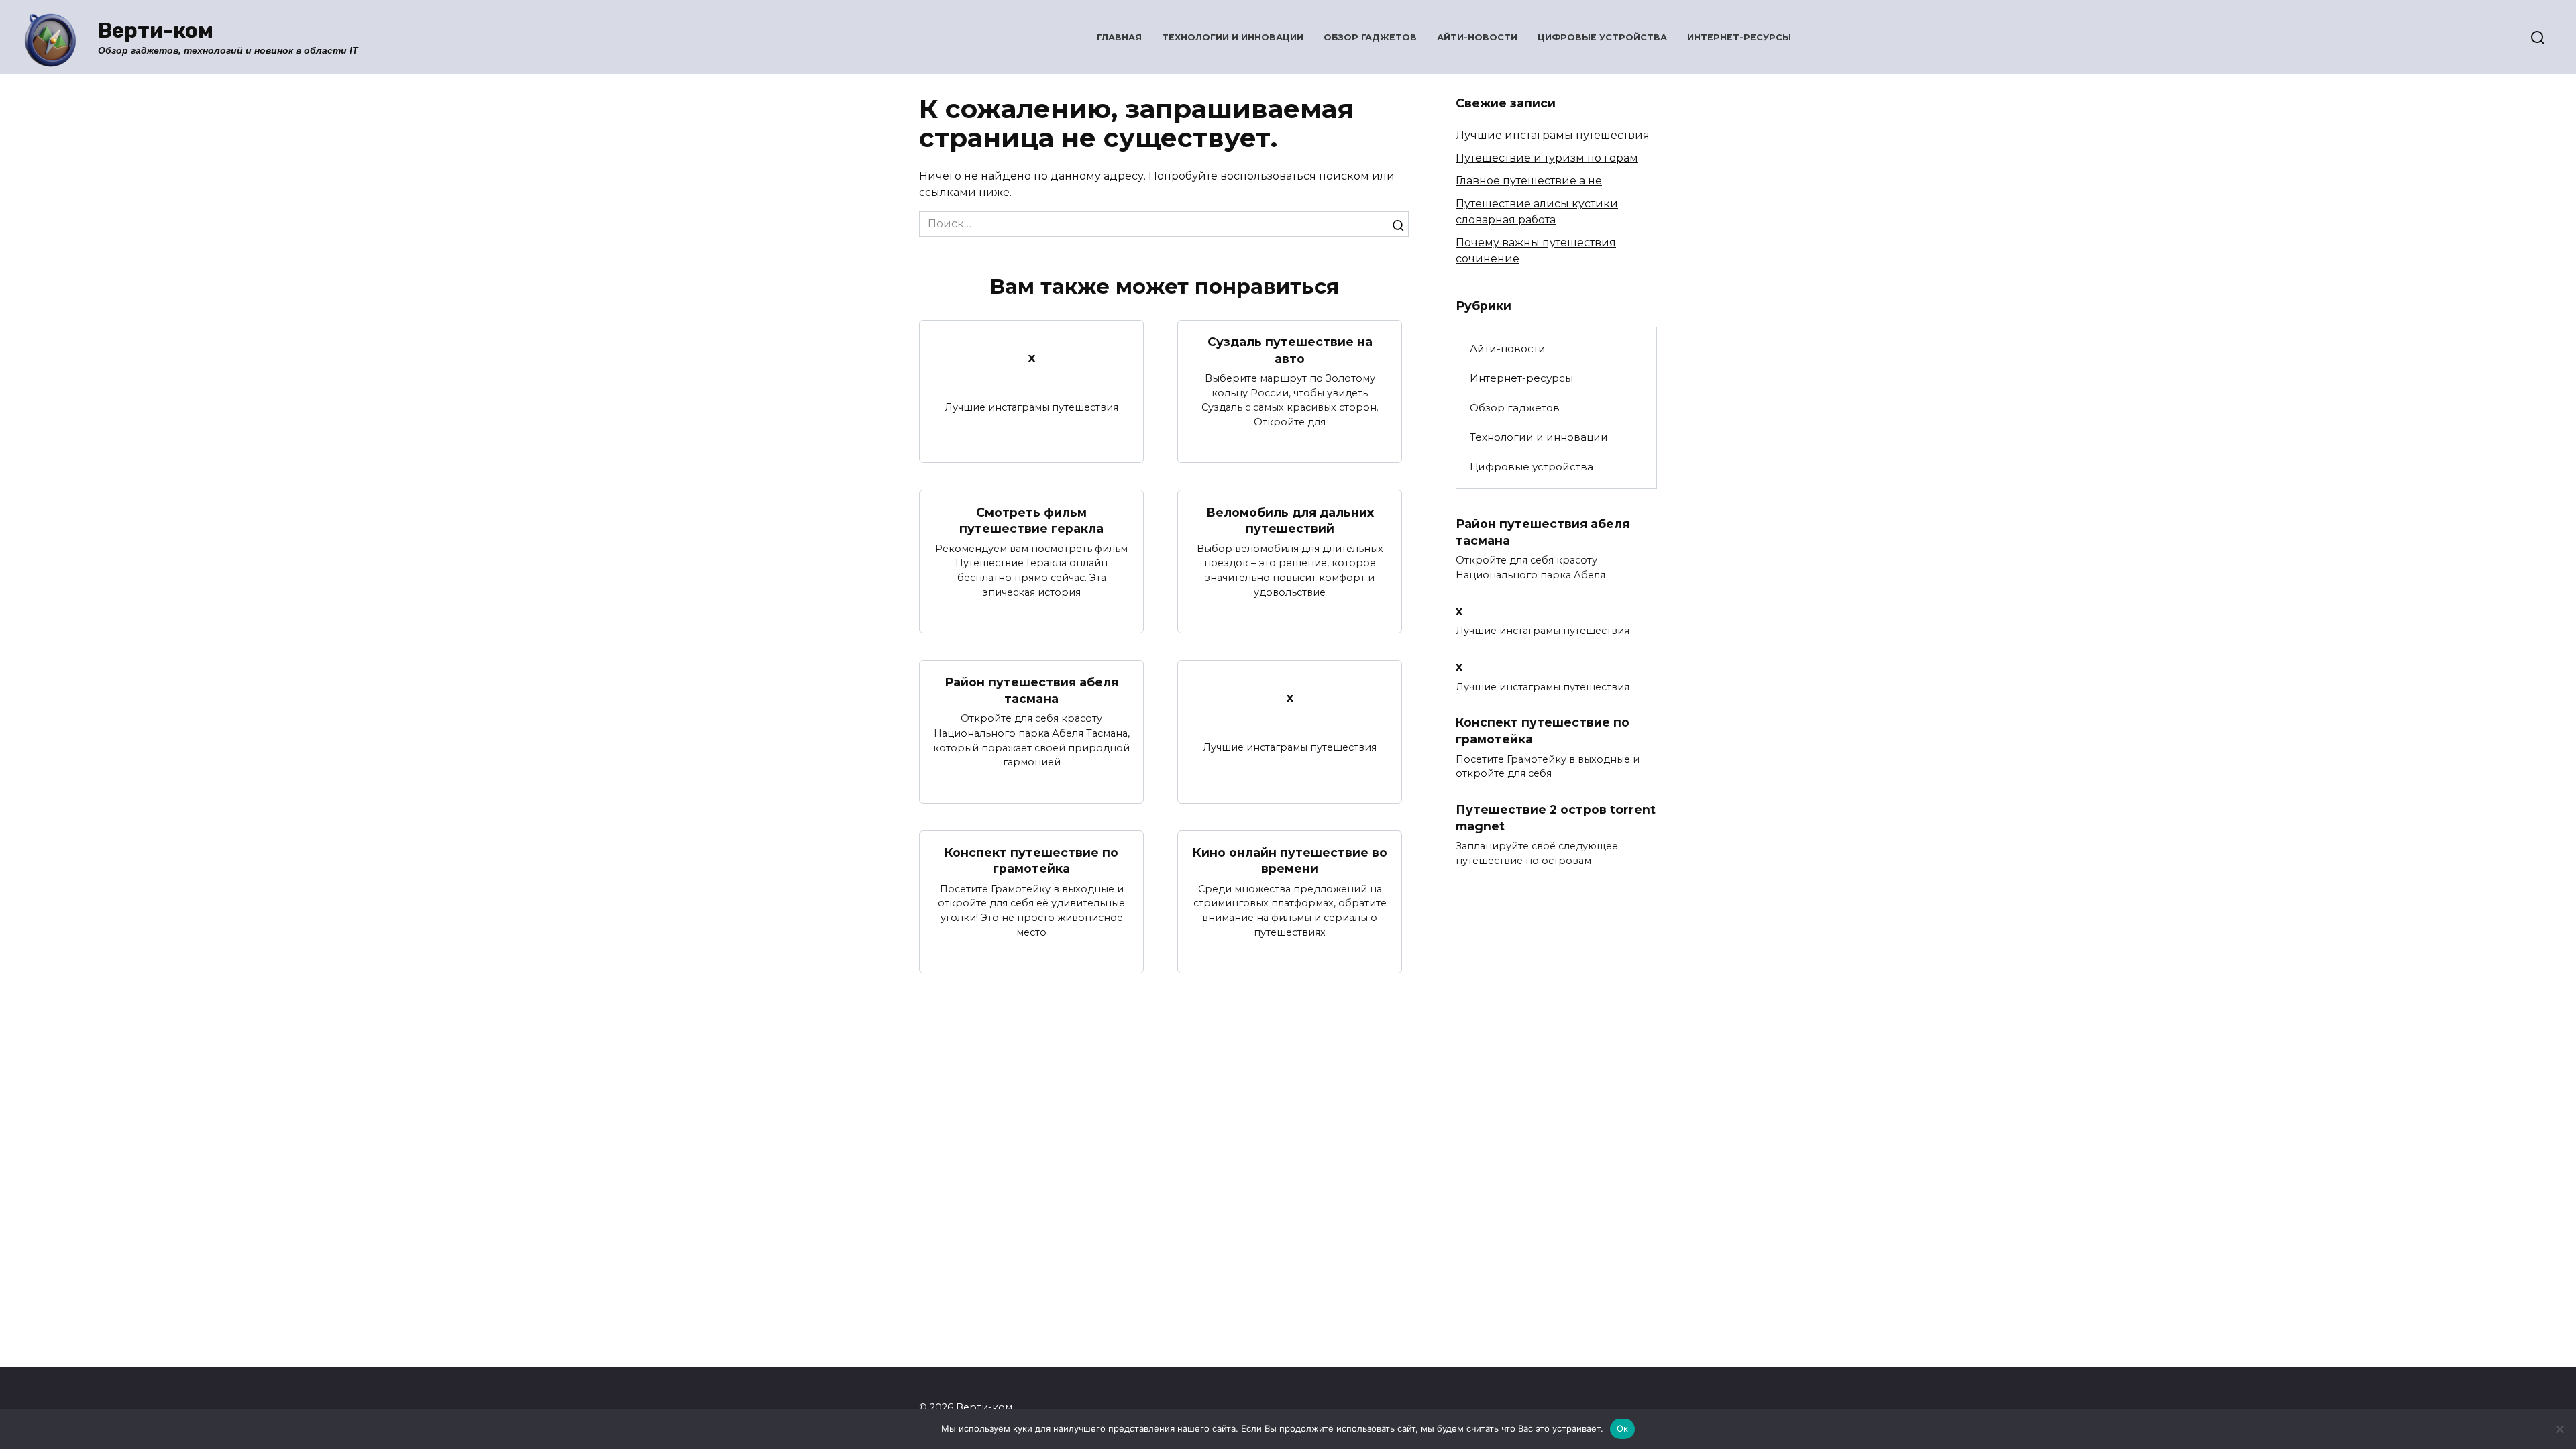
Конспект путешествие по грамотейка (1031, 861)
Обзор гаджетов (1370, 37)
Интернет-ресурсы (1739, 37)
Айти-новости (1477, 37)
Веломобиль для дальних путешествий (1290, 520)
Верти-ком (156, 31)
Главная (1119, 37)
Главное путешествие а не (1529, 181)
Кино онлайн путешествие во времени (1290, 861)
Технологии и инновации (1233, 37)
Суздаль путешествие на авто (1290, 350)
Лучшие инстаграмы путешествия (1553, 135)
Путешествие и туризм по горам (1547, 158)
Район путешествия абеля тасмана (1031, 690)
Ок (1623, 1428)
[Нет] (2559, 1429)
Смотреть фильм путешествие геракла (1031, 520)
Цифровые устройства (1602, 37)
